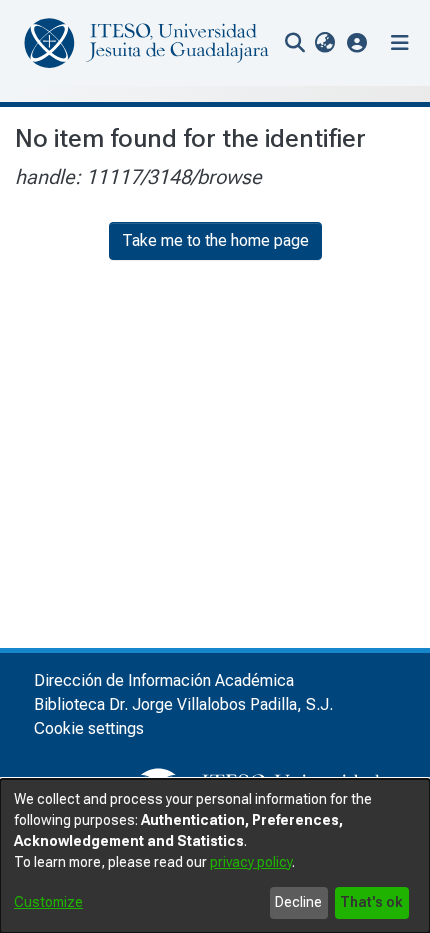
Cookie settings (89, 728)
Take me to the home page (215, 240)
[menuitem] (324, 43)
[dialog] (215, 856)
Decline (298, 902)
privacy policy (251, 862)
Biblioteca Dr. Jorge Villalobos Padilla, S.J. (183, 704)
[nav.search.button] (294, 43)
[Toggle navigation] (400, 43)
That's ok (371, 902)
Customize (48, 902)
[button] (357, 42)
